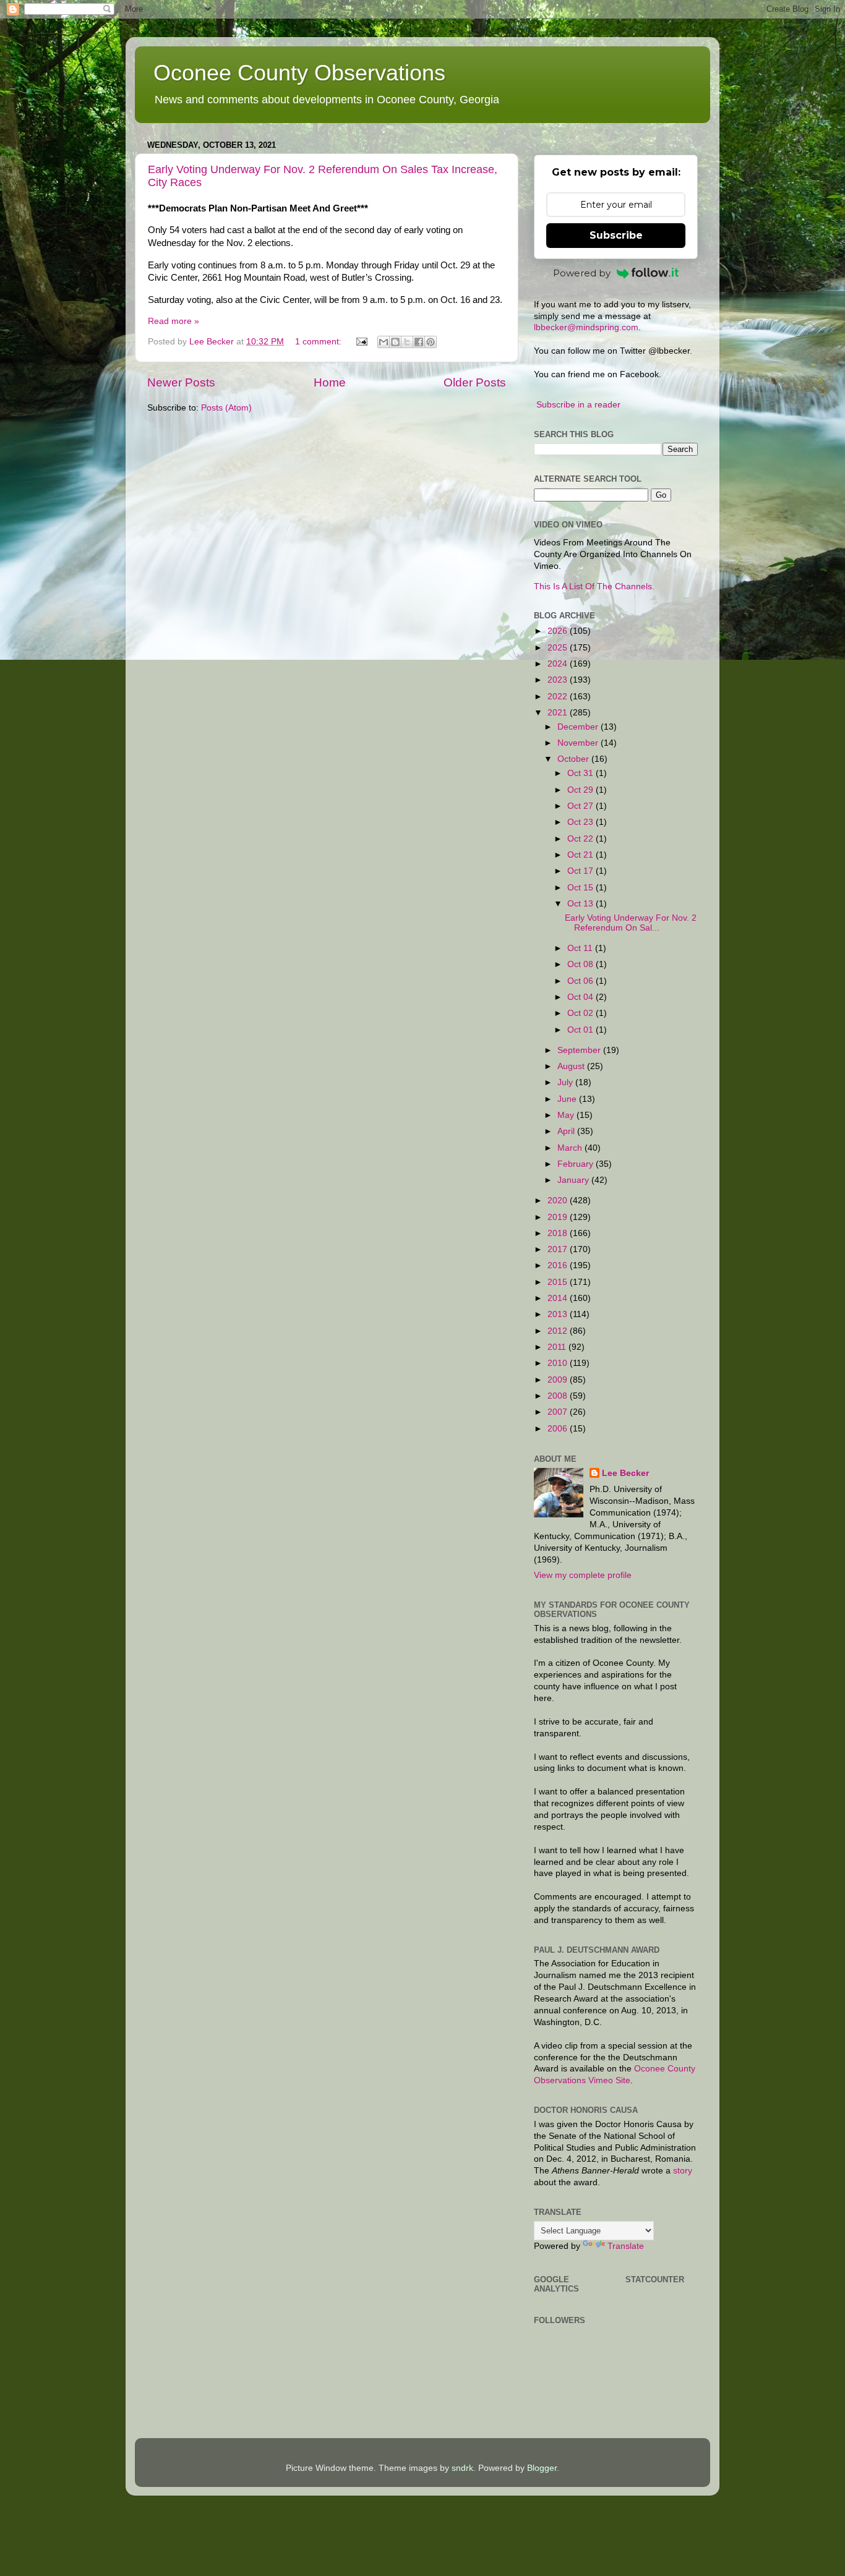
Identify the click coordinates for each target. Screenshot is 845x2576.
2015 (559, 1282)
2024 (559, 664)
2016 (559, 1265)
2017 (559, 1249)
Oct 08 (581, 964)
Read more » (174, 321)
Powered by (582, 273)
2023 (559, 680)
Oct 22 (581, 839)
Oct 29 (581, 790)
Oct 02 (581, 1013)
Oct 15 (581, 888)
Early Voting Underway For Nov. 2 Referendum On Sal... (631, 923)
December (579, 727)
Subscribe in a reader (578, 405)
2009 (559, 1380)
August (572, 1066)
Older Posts (475, 382)
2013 (559, 1314)
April (567, 1131)
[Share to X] (407, 342)
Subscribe (616, 235)
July (566, 1082)
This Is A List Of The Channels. (594, 586)
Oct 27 (581, 806)
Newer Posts (181, 382)
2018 (559, 1233)
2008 (559, 1396)
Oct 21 (581, 855)
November (579, 743)
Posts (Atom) (226, 408)
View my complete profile (583, 1575)
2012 (559, 1331)
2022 (559, 697)
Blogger (542, 2468)
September (580, 1050)
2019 (559, 1217)
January (574, 1180)
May (567, 1115)
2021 (559, 713)
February (577, 1164)
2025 (559, 648)
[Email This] (384, 342)
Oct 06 (581, 981)
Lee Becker (625, 1473)
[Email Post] (361, 342)
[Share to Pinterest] (431, 342)
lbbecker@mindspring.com (586, 327)
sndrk (462, 2468)
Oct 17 (581, 871)
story (683, 2171)
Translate (626, 2246)
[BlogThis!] (395, 342)
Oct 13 (581, 904)
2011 (558, 1347)
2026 (559, 631)
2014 (559, 1298)
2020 (559, 1201)
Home (330, 382)
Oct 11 (581, 948)
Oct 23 (581, 822)
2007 (559, 1412)
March (571, 1148)
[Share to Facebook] (419, 342)
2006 (559, 1429)
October (574, 759)
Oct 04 (581, 997)
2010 (559, 1363)
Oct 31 (581, 773)
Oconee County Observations (299, 73)
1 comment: (320, 342)
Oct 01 (581, 1030)
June (568, 1099)
